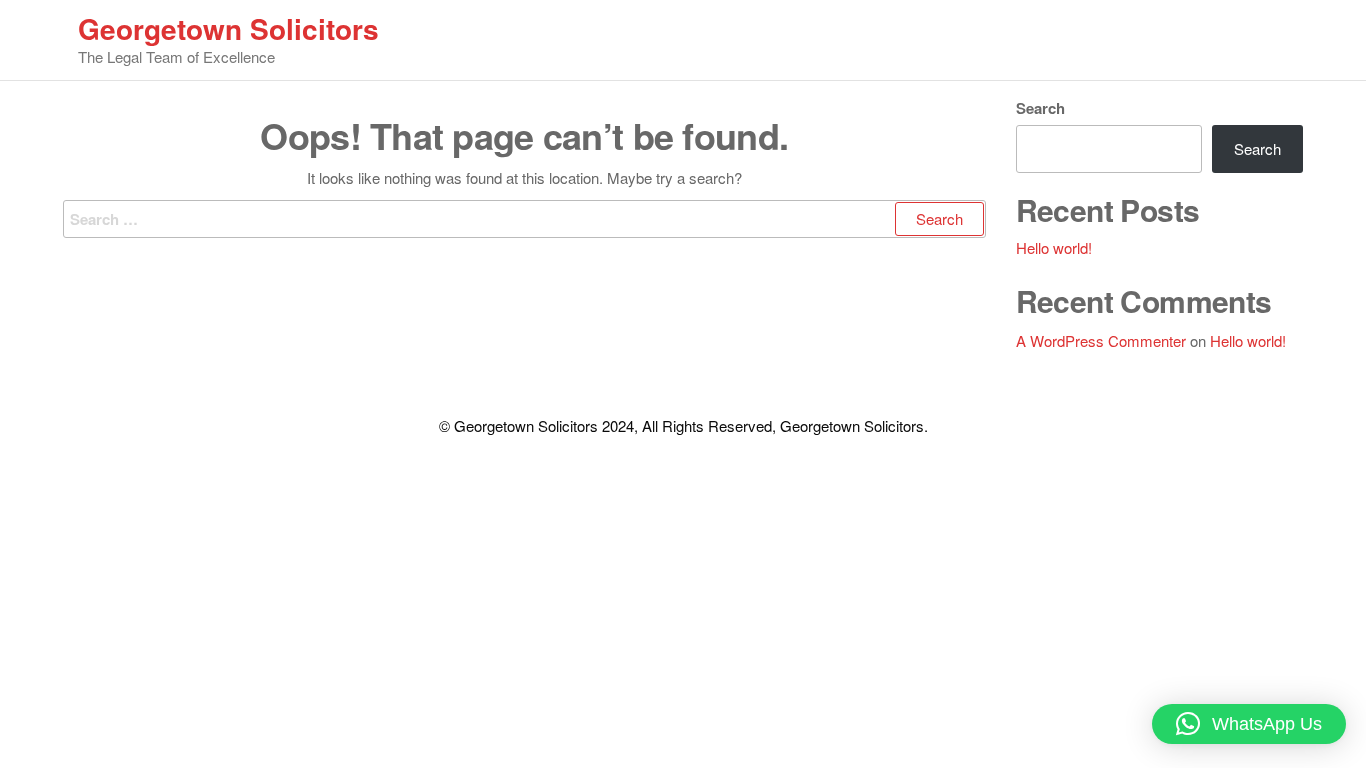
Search (1040, 108)
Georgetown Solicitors (228, 28)
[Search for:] (524, 219)
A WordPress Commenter (1101, 340)
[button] (1249, 724)
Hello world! (1054, 247)
